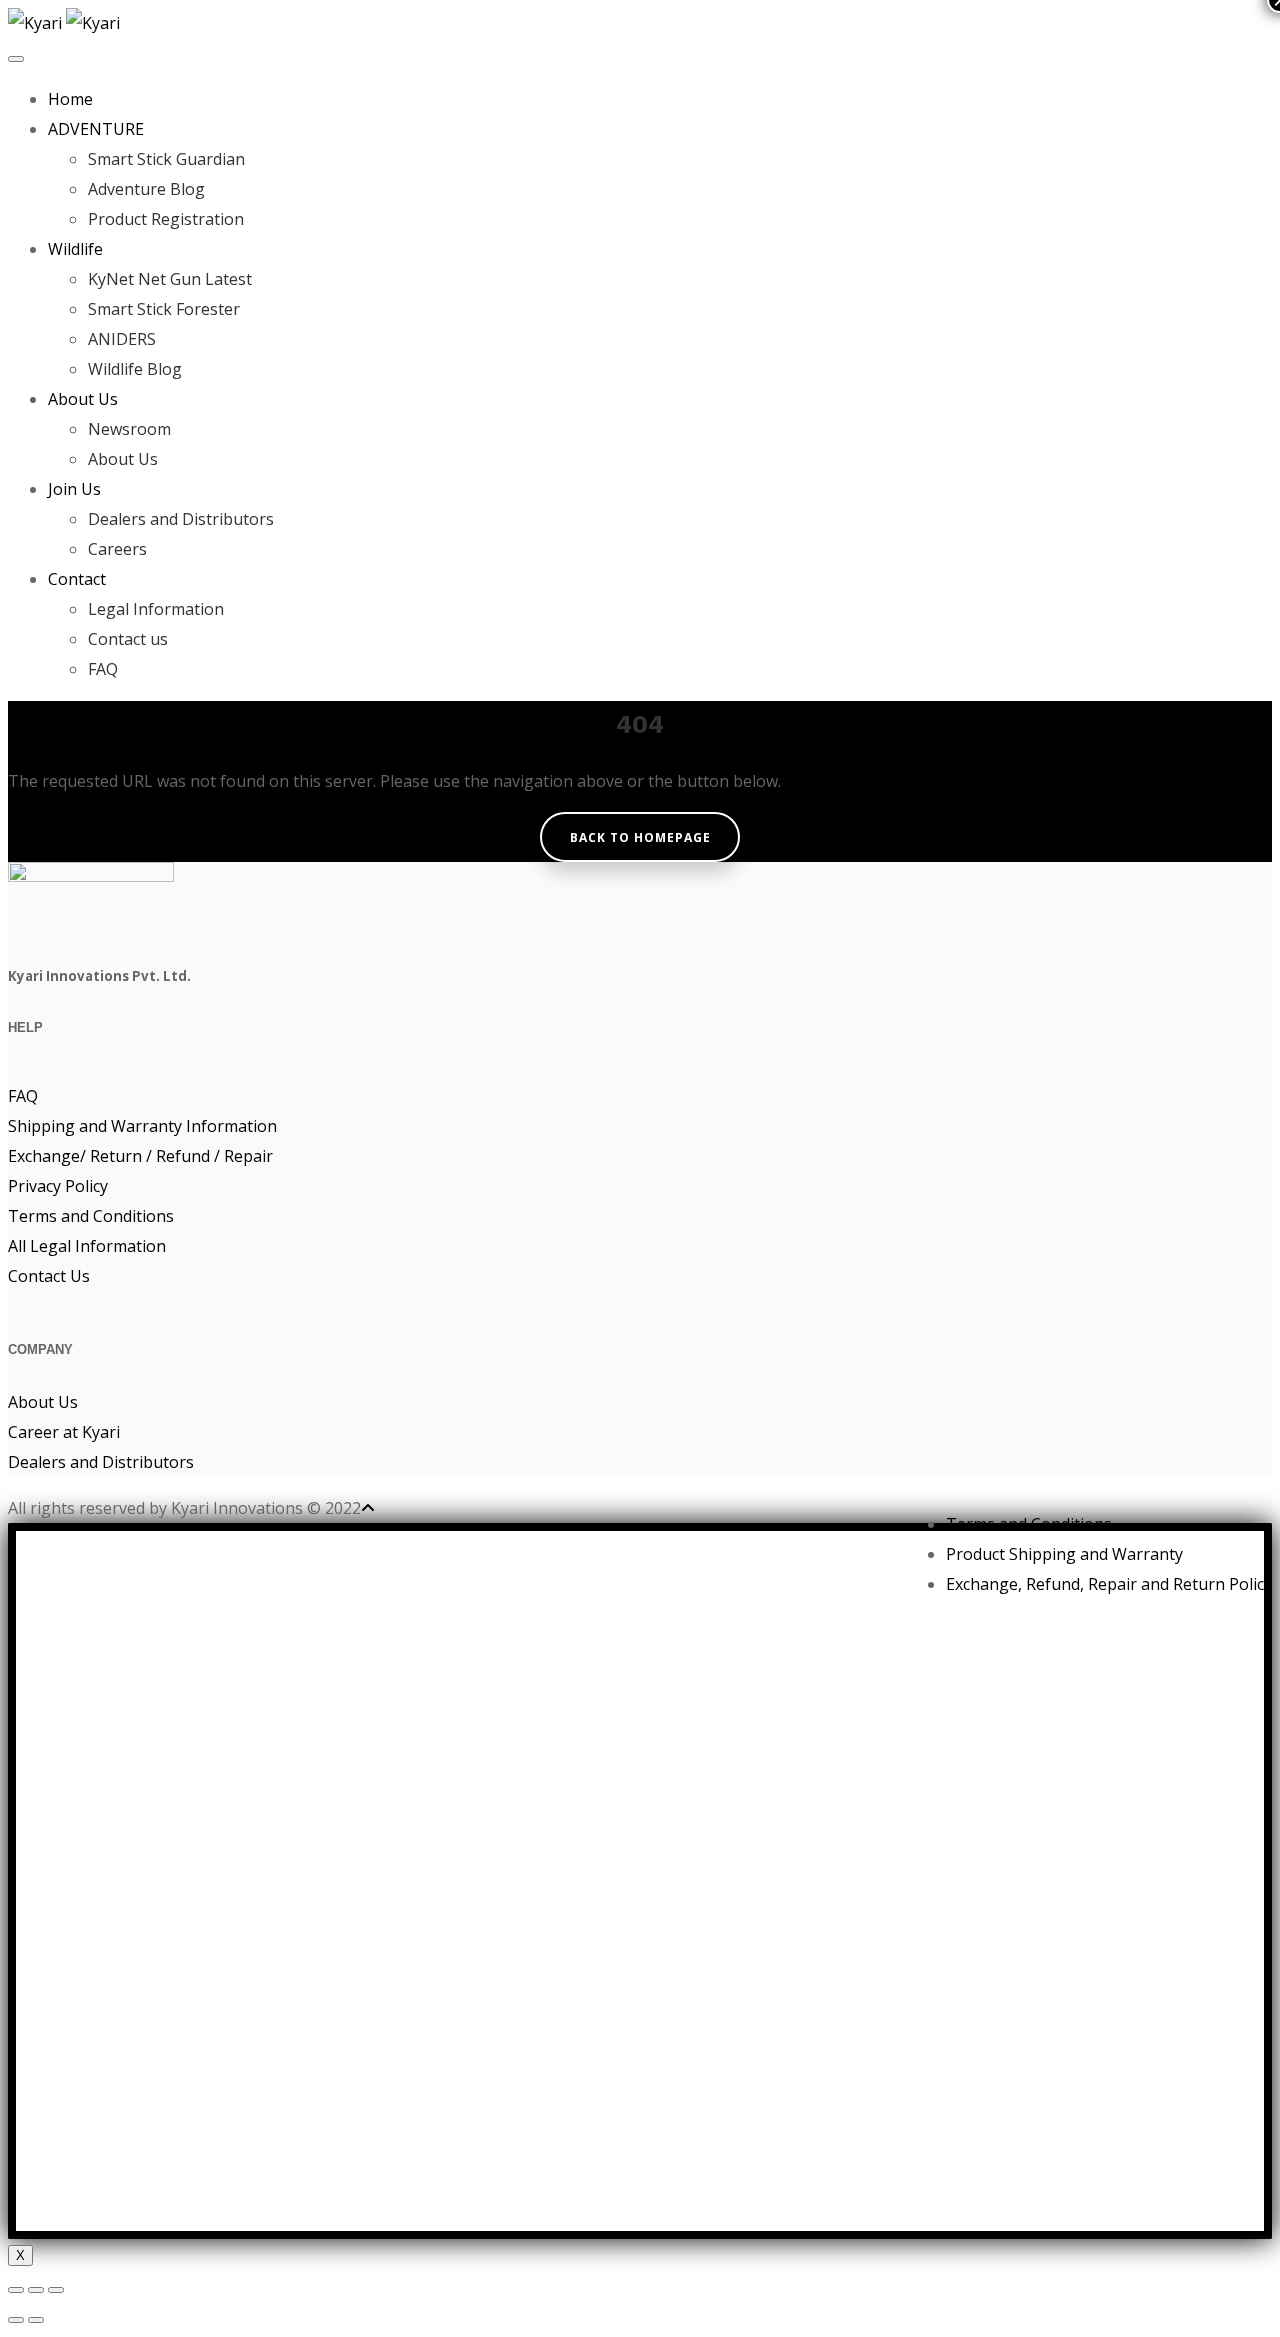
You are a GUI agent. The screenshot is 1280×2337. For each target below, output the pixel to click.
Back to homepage (640, 837)
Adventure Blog (146, 189)
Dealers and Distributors (181, 519)
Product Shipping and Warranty (1064, 1554)
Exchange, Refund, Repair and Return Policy (1109, 1584)
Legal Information (156, 609)
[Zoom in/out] (56, 2290)
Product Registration (166, 219)
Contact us (128, 639)
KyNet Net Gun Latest (170, 279)
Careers (117, 549)
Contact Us (49, 1276)
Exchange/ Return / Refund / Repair (140, 1156)
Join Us (74, 489)
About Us (83, 399)
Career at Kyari (64, 1432)
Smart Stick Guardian (166, 159)
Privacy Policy (58, 1186)
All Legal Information (87, 1246)
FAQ (103, 669)
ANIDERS (122, 339)
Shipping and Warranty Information (142, 1126)
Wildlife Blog (135, 369)
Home (70, 99)
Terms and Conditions (91, 1216)
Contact (77, 579)
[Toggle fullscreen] (36, 2290)
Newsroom (129, 429)
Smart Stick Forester (164, 309)
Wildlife (75, 249)
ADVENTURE (96, 129)
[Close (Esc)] (16, 2290)
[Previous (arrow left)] (16, 2320)
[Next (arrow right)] (36, 2320)
